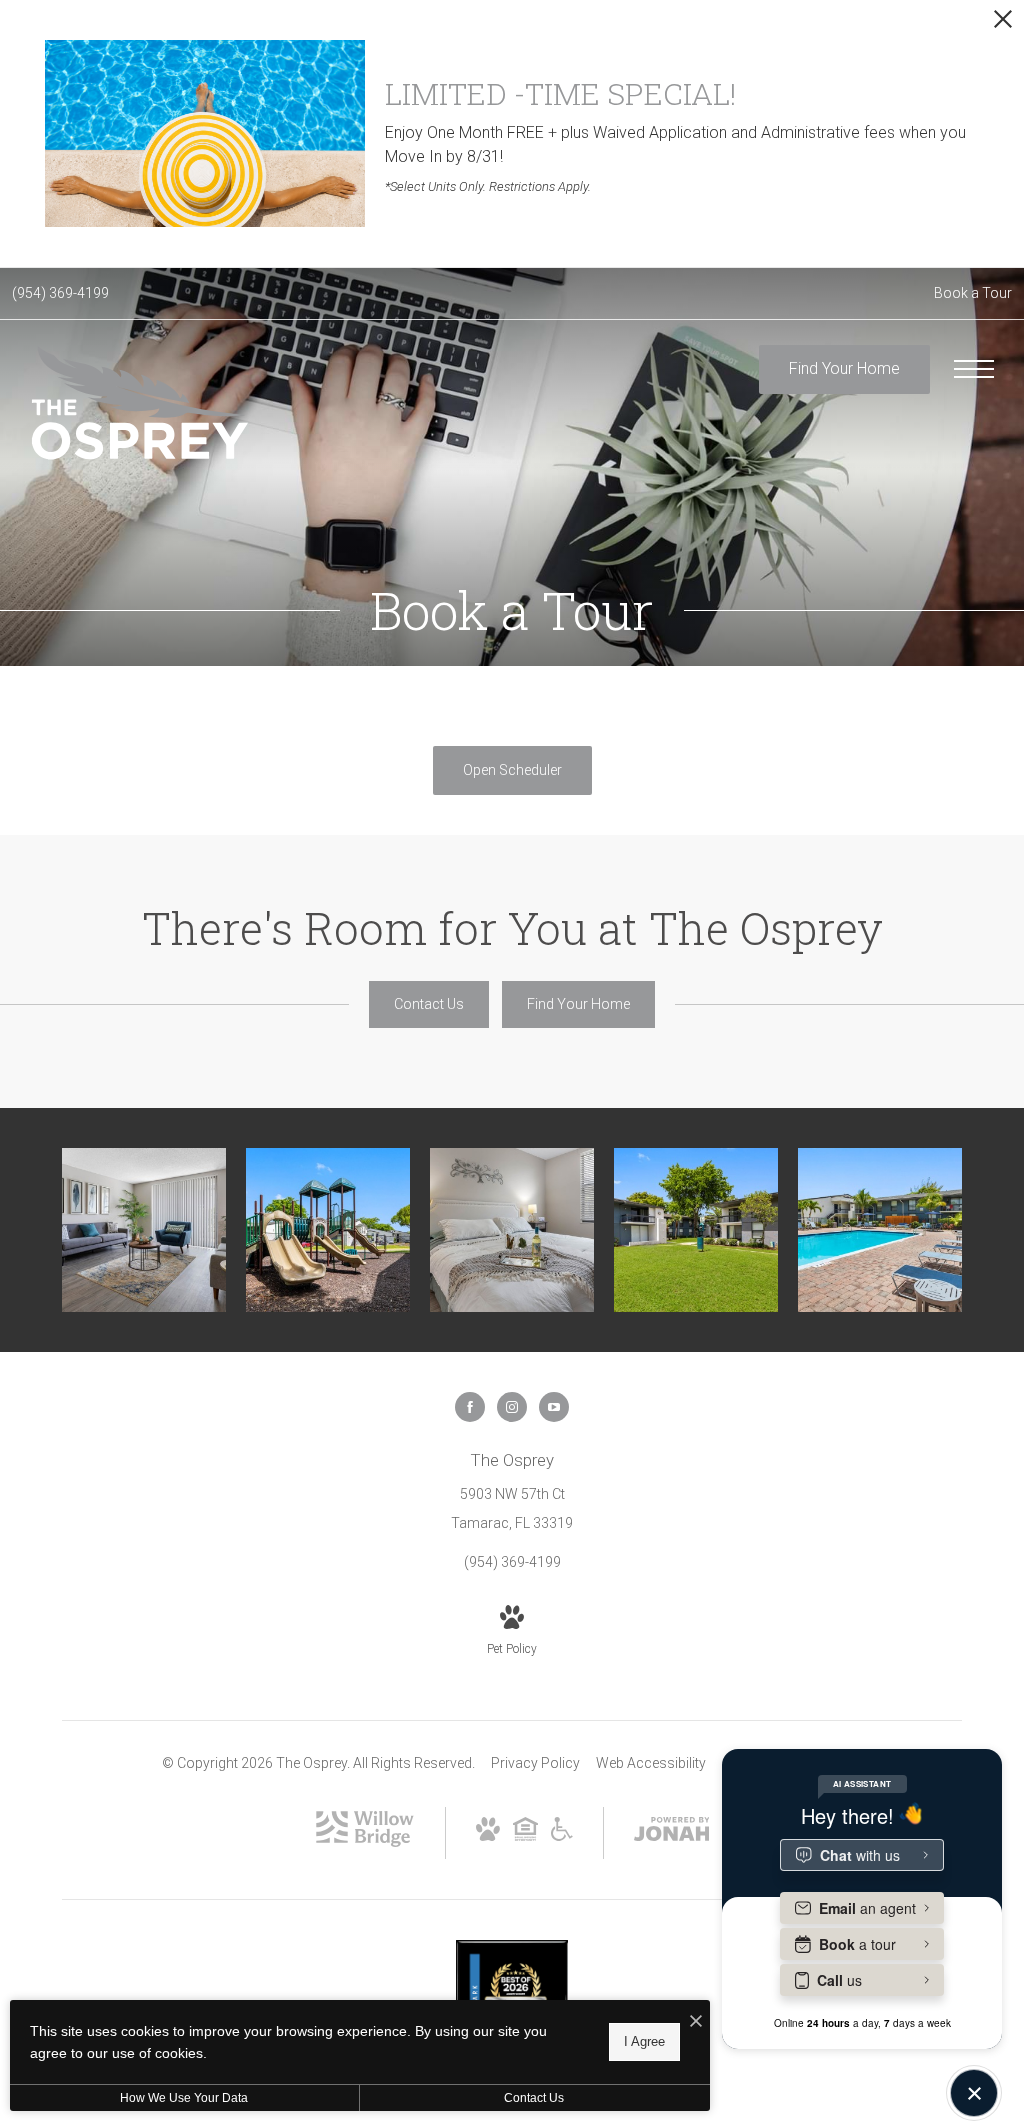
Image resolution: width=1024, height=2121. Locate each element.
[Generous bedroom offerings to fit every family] (512, 1230)
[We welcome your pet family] (696, 1230)
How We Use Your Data (184, 2098)
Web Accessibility (651, 1763)
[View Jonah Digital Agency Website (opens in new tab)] (672, 1833)
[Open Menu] (974, 369)
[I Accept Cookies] (696, 2022)
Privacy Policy (535, 1763)
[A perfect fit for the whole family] (328, 1230)
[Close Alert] (1003, 24)
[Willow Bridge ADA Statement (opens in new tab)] (562, 1836)
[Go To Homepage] (140, 403)
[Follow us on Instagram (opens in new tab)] (512, 1407)
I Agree (644, 2041)
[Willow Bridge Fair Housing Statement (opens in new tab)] (525, 1836)
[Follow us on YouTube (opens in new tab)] (554, 1407)
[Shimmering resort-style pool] (880, 1230)
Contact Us (534, 2098)
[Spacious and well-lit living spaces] (144, 1230)
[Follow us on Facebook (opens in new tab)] (470, 1407)
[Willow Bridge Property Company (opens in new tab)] (365, 1842)
